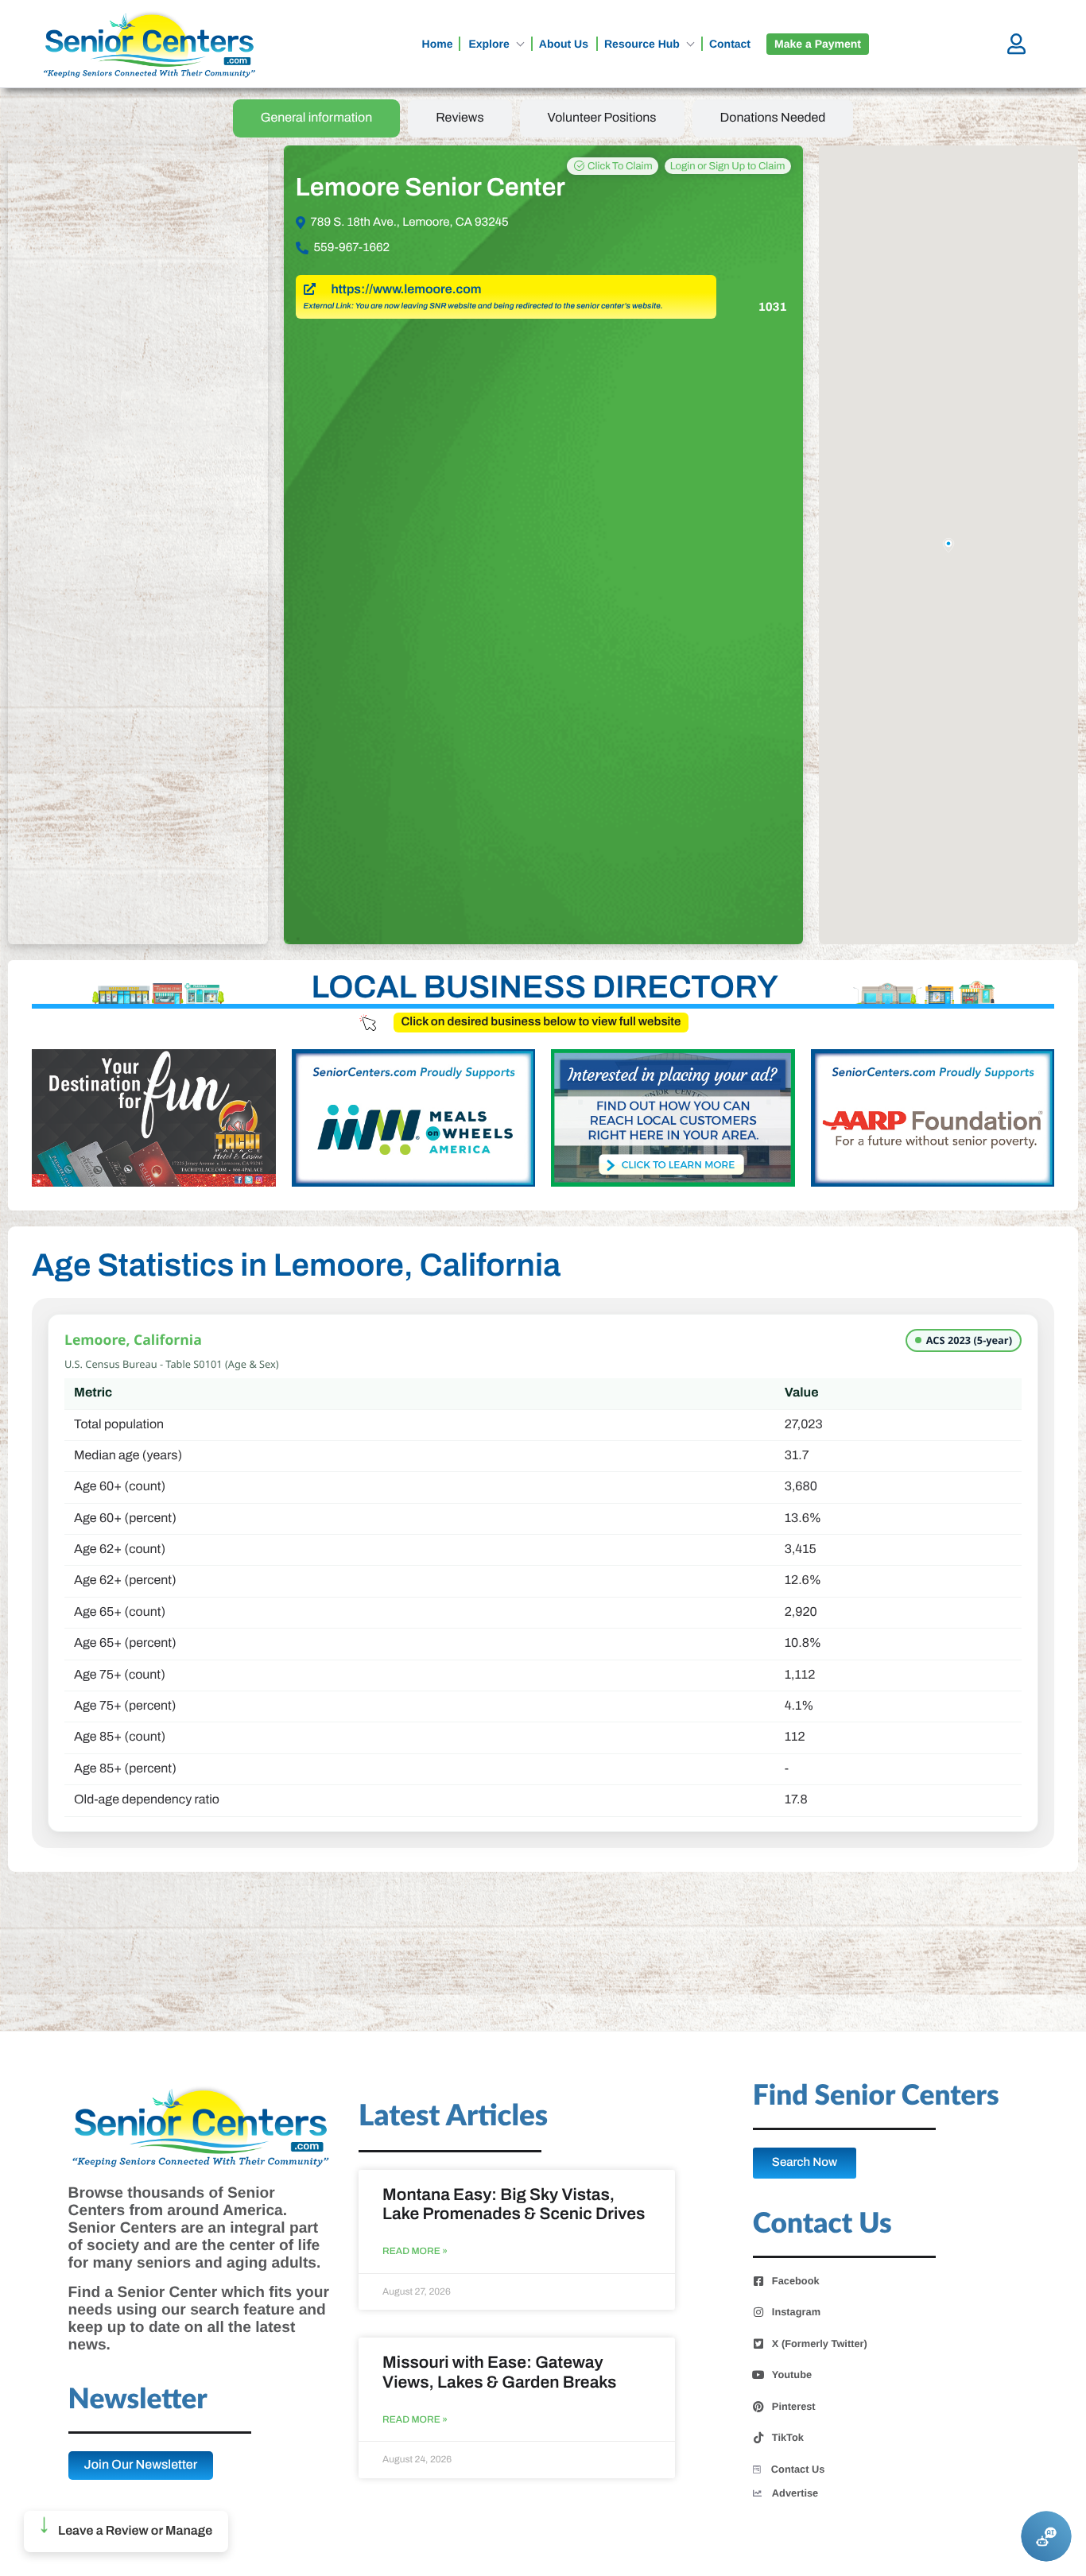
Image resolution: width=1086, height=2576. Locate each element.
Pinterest (794, 2407)
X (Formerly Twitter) (820, 2344)
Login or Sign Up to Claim (728, 166)
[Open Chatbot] (1046, 2536)
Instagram (796, 2312)
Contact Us (798, 2469)
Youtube (792, 2375)
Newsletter (138, 2400)
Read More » (415, 2251)
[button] (126, 2531)
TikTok (788, 2438)
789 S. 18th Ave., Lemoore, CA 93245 (410, 223)
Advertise (795, 2493)
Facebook (796, 2281)
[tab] (317, 118)
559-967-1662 (352, 248)
